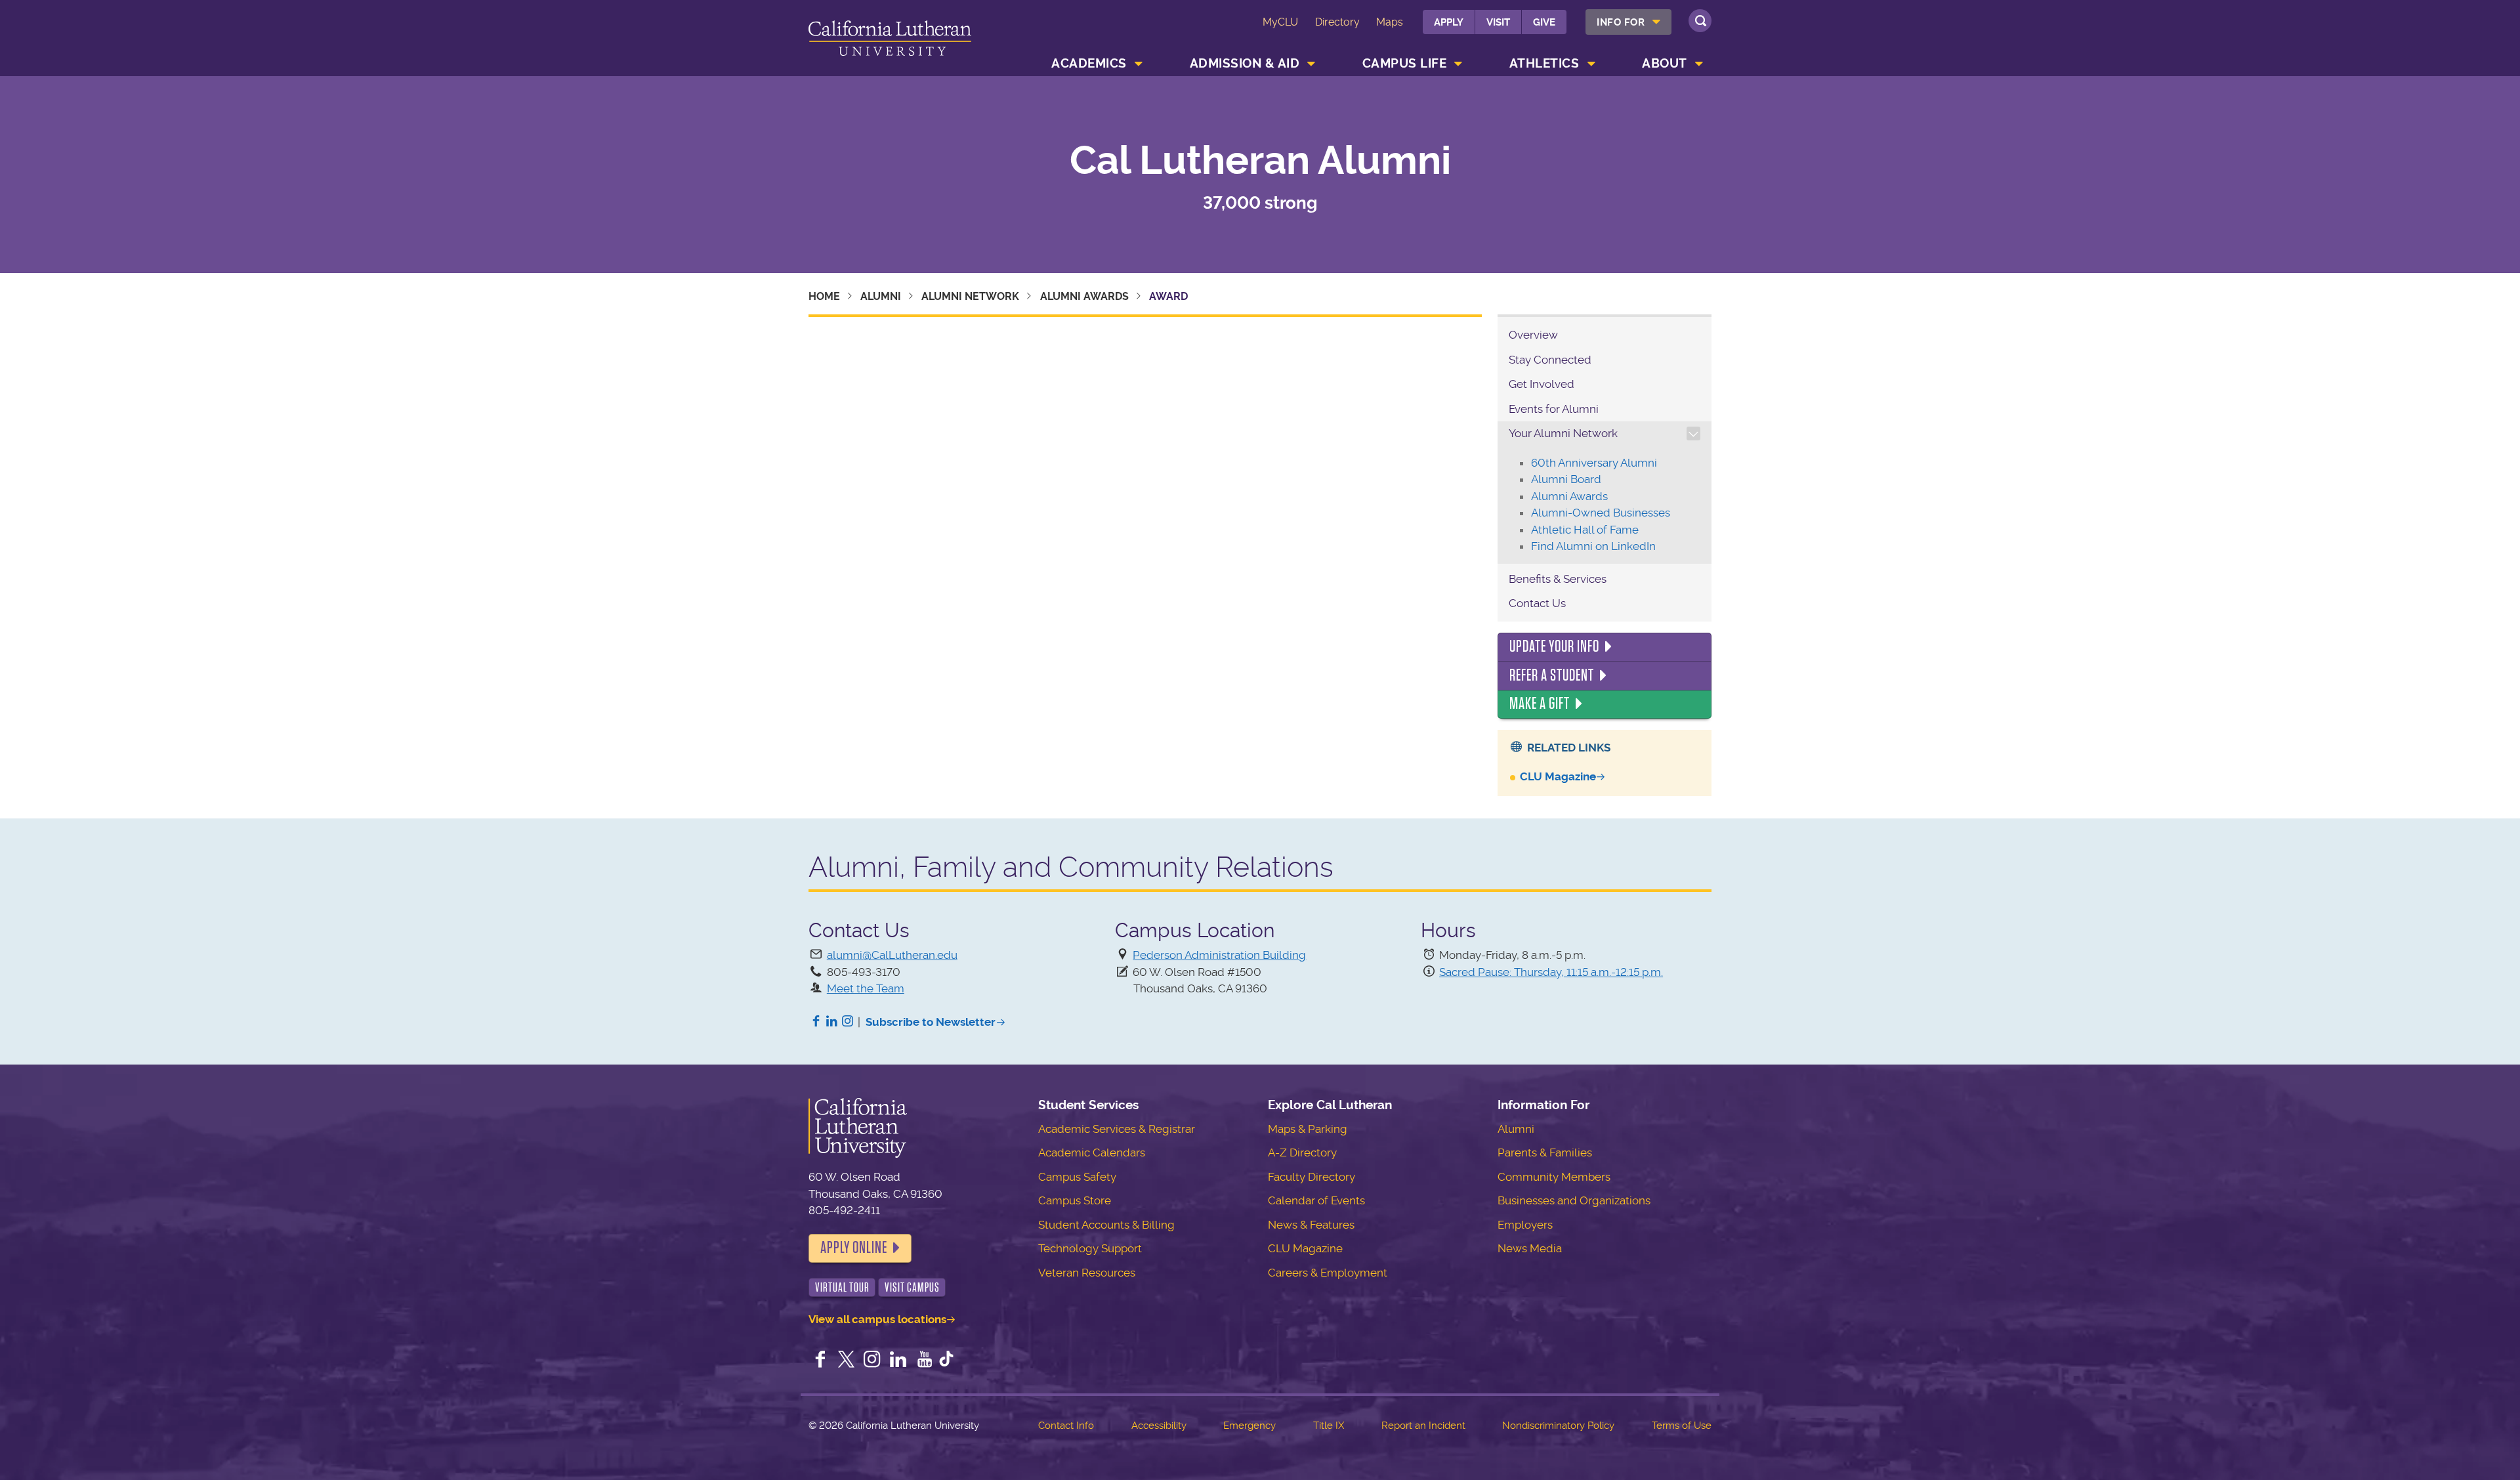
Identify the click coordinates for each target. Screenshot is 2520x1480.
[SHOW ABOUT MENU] (1699, 64)
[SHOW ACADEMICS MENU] (1139, 64)
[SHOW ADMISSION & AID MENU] (1312, 64)
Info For (1621, 22)
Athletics (1544, 63)
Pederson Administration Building (1219, 955)
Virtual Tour (842, 1287)
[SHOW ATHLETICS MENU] (1591, 64)
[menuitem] (1628, 22)
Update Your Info (1554, 646)
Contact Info (1066, 1426)
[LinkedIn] (832, 1022)
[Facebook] (816, 1022)
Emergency (1249, 1426)
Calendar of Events (1316, 1200)
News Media (1530, 1248)
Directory (1337, 22)
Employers (1525, 1225)
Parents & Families (1545, 1152)
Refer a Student (1552, 675)
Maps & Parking (1308, 1129)
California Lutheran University (890, 40)
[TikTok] (946, 1361)
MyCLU (1280, 22)
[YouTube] (925, 1361)
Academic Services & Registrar (1117, 1129)
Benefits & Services (1558, 579)
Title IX (1329, 1426)
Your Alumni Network (1563, 433)
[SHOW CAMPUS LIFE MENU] (1459, 64)
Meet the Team (866, 988)
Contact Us (1537, 603)
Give (1544, 22)
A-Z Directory (1302, 1152)
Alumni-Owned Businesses (1601, 513)
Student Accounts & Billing (1106, 1225)
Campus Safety (1077, 1177)
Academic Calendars (1092, 1152)
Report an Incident (1423, 1426)
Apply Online (854, 1248)
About (1665, 63)
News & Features (1311, 1225)
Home (824, 296)
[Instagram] (848, 1022)
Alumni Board (1566, 479)
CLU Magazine (1558, 776)
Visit (1498, 22)
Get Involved (1542, 384)
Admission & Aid (1245, 63)
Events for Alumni (1554, 409)
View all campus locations (877, 1319)
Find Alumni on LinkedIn (1593, 546)
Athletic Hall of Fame (1585, 530)
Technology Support (1090, 1248)
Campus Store (1075, 1200)
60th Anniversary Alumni (1594, 463)
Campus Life (1405, 63)
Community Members (1554, 1177)
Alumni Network (970, 296)
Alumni (881, 296)
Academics (1089, 63)
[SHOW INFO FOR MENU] (1657, 22)
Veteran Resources (1087, 1273)
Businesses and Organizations (1574, 1200)
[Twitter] (847, 1361)
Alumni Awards (1084, 296)
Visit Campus (912, 1287)
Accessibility (1159, 1426)
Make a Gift (1540, 704)
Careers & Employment (1328, 1273)
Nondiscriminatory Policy (1558, 1426)
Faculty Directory (1312, 1177)
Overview (1533, 335)
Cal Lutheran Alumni (1260, 161)
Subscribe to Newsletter (931, 1022)
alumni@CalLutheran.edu (892, 955)
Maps (1390, 22)
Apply (1449, 22)
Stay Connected (1550, 360)
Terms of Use (1682, 1426)
